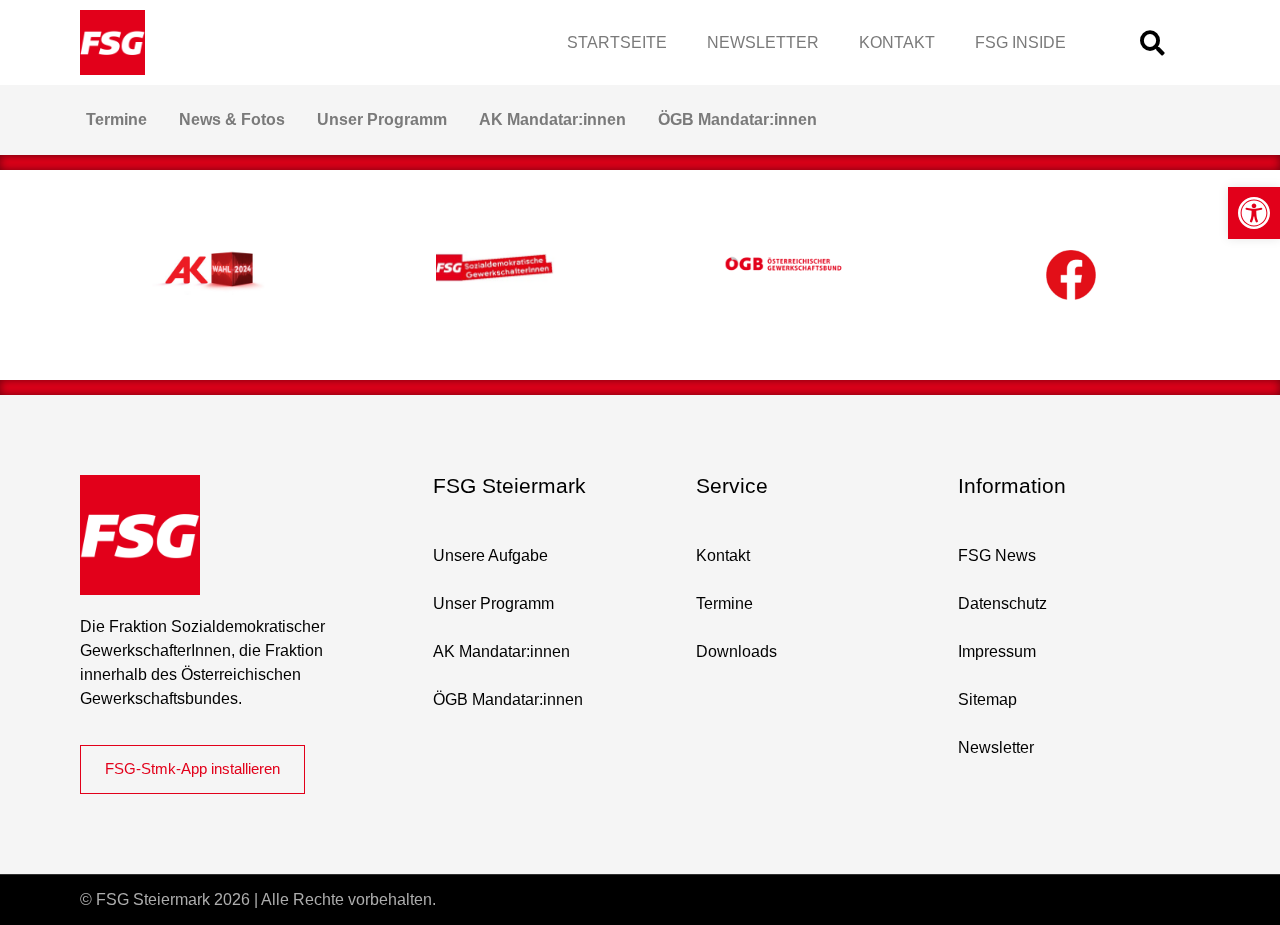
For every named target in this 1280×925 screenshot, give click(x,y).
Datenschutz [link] (1002, 603)
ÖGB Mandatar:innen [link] (737, 119)
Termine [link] (116, 119)
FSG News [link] (997, 555)
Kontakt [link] (897, 42)
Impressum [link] (997, 651)
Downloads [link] (736, 651)
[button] (1152, 42)
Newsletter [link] (763, 42)
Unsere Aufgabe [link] (490, 555)
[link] (1254, 213)
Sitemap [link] (987, 699)
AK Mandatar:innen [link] (552, 119)
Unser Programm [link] (382, 119)
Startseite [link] (617, 42)
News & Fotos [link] (232, 119)
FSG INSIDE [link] (1020, 42)
